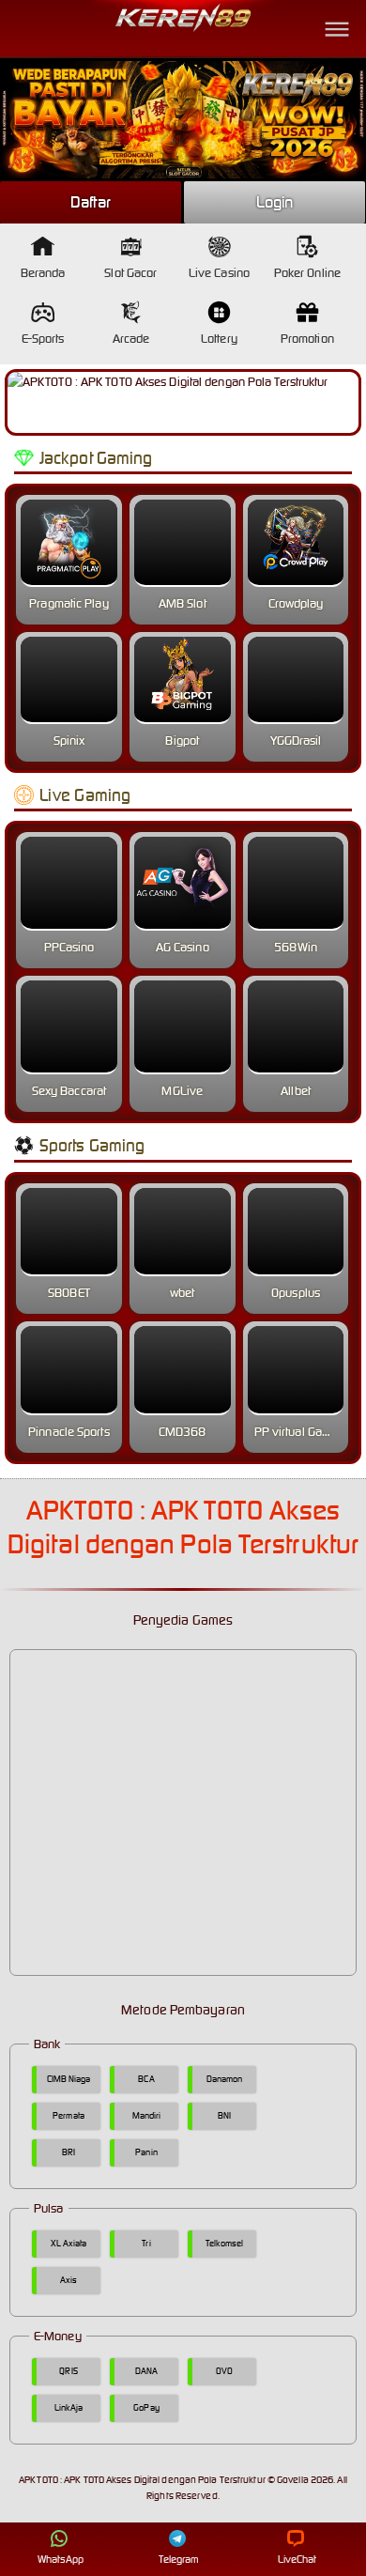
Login (275, 202)
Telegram (179, 2559)
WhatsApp (61, 2559)
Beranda (43, 273)
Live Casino (219, 273)
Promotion (307, 339)
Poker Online (307, 273)
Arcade (131, 339)
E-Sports (43, 339)
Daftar (91, 202)
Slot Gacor (130, 273)
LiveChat (297, 2559)
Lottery (219, 339)
